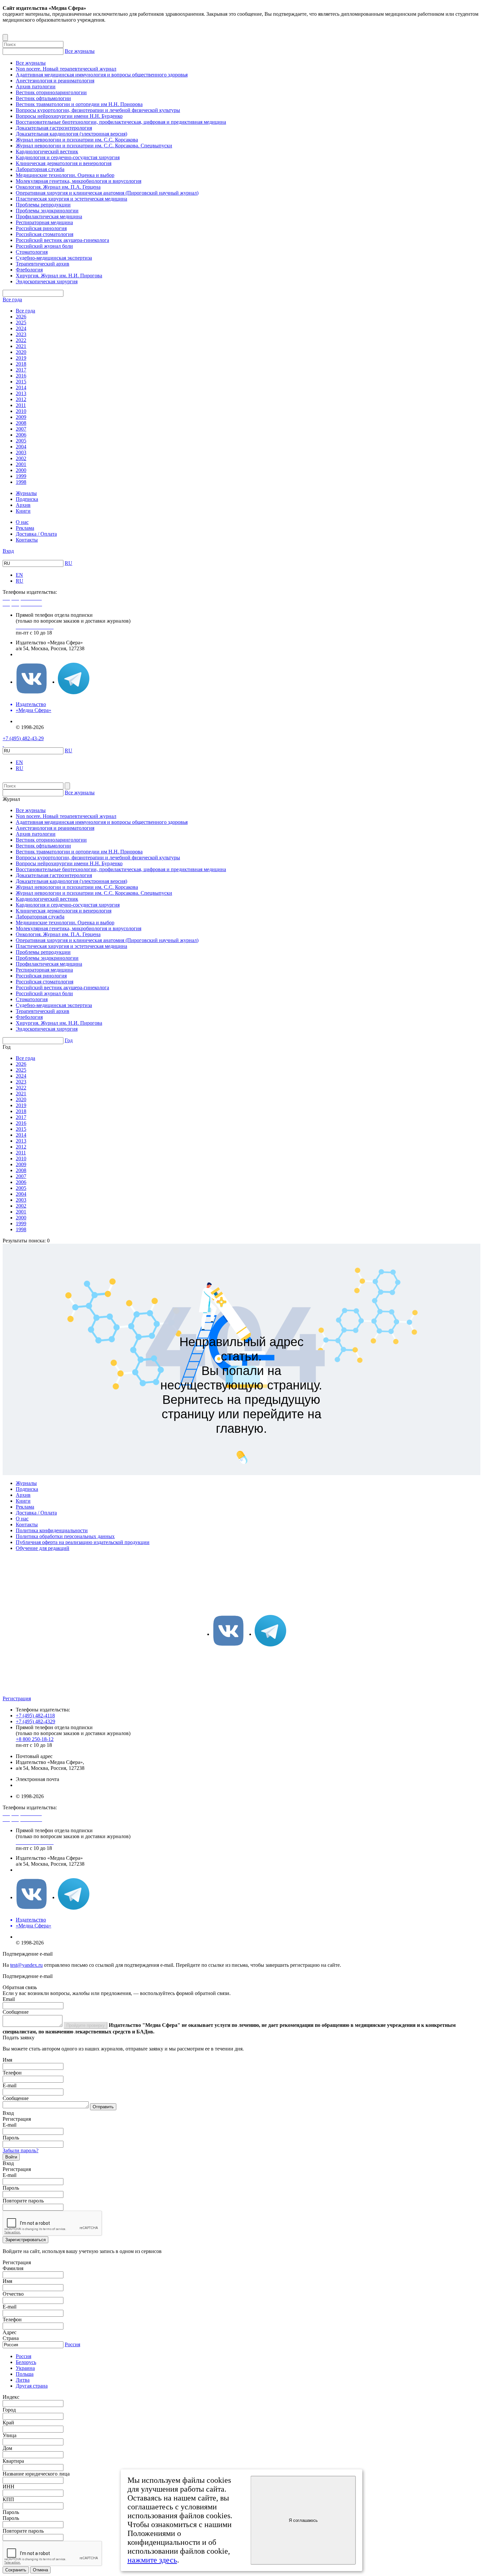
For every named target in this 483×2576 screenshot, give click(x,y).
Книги (23, 511)
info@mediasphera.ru (38, 654)
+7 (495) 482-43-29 (23, 738)
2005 (21, 441)
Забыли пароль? (21, 2150)
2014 (21, 387)
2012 (21, 399)
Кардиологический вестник (47, 151)
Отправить (103, 2107)
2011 (21, 405)
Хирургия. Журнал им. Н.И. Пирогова (59, 276)
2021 (21, 346)
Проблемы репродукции (43, 205)
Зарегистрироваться (25, 2240)
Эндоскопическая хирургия (47, 281)
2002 (21, 458)
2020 (21, 352)
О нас (22, 522)
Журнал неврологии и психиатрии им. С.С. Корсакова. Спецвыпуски (94, 146)
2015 (21, 382)
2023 (21, 334)
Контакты (27, 540)
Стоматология (32, 252)
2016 (21, 376)
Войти (11, 2157)
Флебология (29, 270)
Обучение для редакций (43, 1548)
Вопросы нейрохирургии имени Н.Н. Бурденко (69, 116)
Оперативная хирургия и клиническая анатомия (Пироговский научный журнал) (107, 193)
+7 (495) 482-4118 (35, 1716)
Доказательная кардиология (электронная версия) (71, 134)
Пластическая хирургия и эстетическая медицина (71, 199)
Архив (23, 505)
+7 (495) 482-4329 (35, 1721)
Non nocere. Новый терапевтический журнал (66, 69)
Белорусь (26, 2362)
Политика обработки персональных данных (65, 1536)
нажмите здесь (152, 2560)
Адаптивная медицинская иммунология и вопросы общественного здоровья (102, 75)
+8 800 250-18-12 (35, 1739)
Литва (23, 2380)
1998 (21, 482)
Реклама (25, 528)
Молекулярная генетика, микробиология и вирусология (79, 181)
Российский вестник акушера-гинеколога (62, 240)
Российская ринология (41, 228)
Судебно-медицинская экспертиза (54, 258)
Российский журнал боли (44, 246)
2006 (21, 435)
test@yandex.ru (26, 1965)
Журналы (26, 493)
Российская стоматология (45, 234)
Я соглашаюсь (303, 2520)
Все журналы (80, 51)
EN (19, 575)
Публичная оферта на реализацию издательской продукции (83, 1542)
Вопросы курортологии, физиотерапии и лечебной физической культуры (98, 110)
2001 (21, 464)
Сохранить (16, 2570)
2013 (21, 393)
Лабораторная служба (40, 169)
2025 (21, 322)
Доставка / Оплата (36, 534)
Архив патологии (36, 86)
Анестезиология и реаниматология (55, 81)
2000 (21, 470)
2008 (21, 423)
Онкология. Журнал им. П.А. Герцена (58, 187)
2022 (21, 340)
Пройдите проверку (86, 2025)
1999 (21, 476)
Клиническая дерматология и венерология (64, 163)
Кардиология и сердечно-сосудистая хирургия (68, 157)
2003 (21, 452)
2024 (21, 328)
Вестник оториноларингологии (51, 92)
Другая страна (32, 2386)
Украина (25, 2368)
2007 (21, 429)
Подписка (27, 499)
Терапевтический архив (43, 264)
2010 (21, 411)
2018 (21, 364)
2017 (21, 370)
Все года (12, 300)
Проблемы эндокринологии (47, 211)
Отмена (40, 2570)
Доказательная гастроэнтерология (54, 128)
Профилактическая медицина (49, 216)
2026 (21, 317)
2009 (21, 417)
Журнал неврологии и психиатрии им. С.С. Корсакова (77, 140)
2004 (21, 447)
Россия (72, 2344)
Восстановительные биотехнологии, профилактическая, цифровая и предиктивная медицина (121, 122)
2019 (21, 358)
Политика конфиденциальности (52, 1530)
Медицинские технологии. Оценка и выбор (65, 175)
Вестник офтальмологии (43, 98)
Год (69, 1040)
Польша (25, 2374)
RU (69, 563)
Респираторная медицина (44, 222)
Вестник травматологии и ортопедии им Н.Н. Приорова (79, 104)
